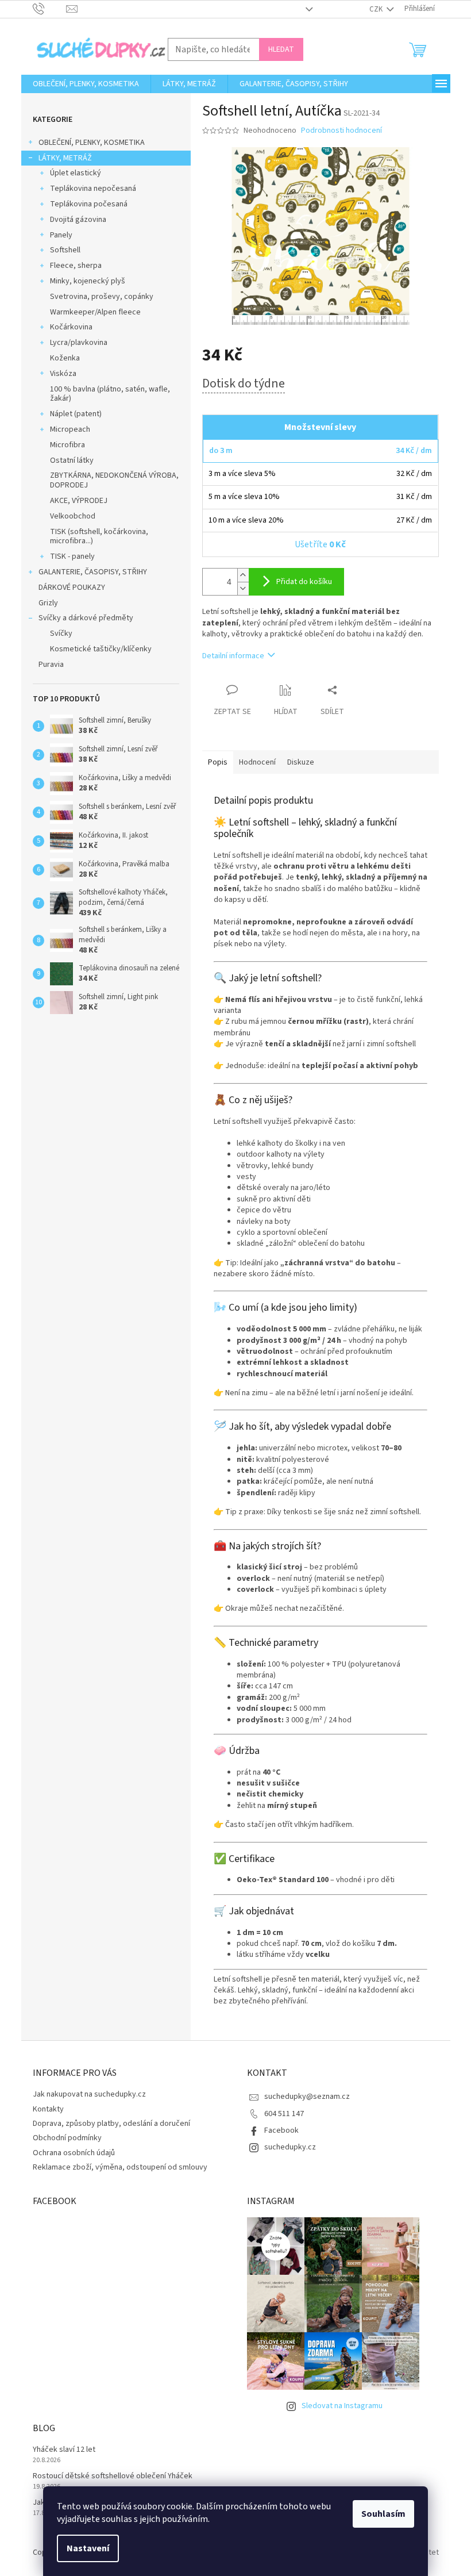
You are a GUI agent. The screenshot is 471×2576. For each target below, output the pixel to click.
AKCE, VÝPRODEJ (79, 501)
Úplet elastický (76, 173)
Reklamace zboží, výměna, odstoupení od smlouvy (120, 2167)
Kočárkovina (71, 327)
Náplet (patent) (76, 414)
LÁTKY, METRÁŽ (65, 158)
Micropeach (70, 429)
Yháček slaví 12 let (64, 2450)
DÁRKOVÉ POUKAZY (72, 588)
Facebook (281, 2130)
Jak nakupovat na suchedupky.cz (89, 2094)
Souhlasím (383, 2514)
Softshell (65, 250)
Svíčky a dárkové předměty (86, 618)
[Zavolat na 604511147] (50, 9)
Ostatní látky (72, 460)
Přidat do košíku (304, 582)
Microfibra (67, 445)
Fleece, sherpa (76, 266)
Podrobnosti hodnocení (341, 131)
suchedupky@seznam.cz (307, 2097)
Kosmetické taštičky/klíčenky (101, 649)
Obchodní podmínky (67, 2138)
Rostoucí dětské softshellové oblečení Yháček (113, 2476)
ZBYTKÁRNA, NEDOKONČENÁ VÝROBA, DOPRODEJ (114, 480)
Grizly (48, 603)
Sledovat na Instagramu (342, 2406)
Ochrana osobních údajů (74, 2153)
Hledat (281, 49)
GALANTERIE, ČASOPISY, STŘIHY (93, 572)
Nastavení (88, 2548)
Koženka (65, 358)
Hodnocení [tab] (257, 762)
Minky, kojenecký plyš (88, 281)
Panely (61, 235)
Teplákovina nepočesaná (93, 189)
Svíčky (61, 634)
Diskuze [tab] (301, 762)
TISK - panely (72, 556)
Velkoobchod (73, 516)
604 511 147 (284, 2114)
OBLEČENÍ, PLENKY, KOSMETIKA (92, 143)
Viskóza (63, 374)
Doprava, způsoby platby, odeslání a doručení (111, 2124)
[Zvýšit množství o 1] (243, 575)
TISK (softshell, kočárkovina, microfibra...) (99, 537)
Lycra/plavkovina (79, 343)
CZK (377, 9)
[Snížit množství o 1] (243, 588)
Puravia (51, 665)
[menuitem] (86, 84)
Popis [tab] (218, 762)
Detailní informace (233, 656)
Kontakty (48, 2109)
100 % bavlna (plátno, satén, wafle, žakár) (110, 394)
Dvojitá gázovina (78, 220)
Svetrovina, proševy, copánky (102, 297)
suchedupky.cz (290, 2147)
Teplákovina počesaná (89, 204)
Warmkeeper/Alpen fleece (95, 312)
